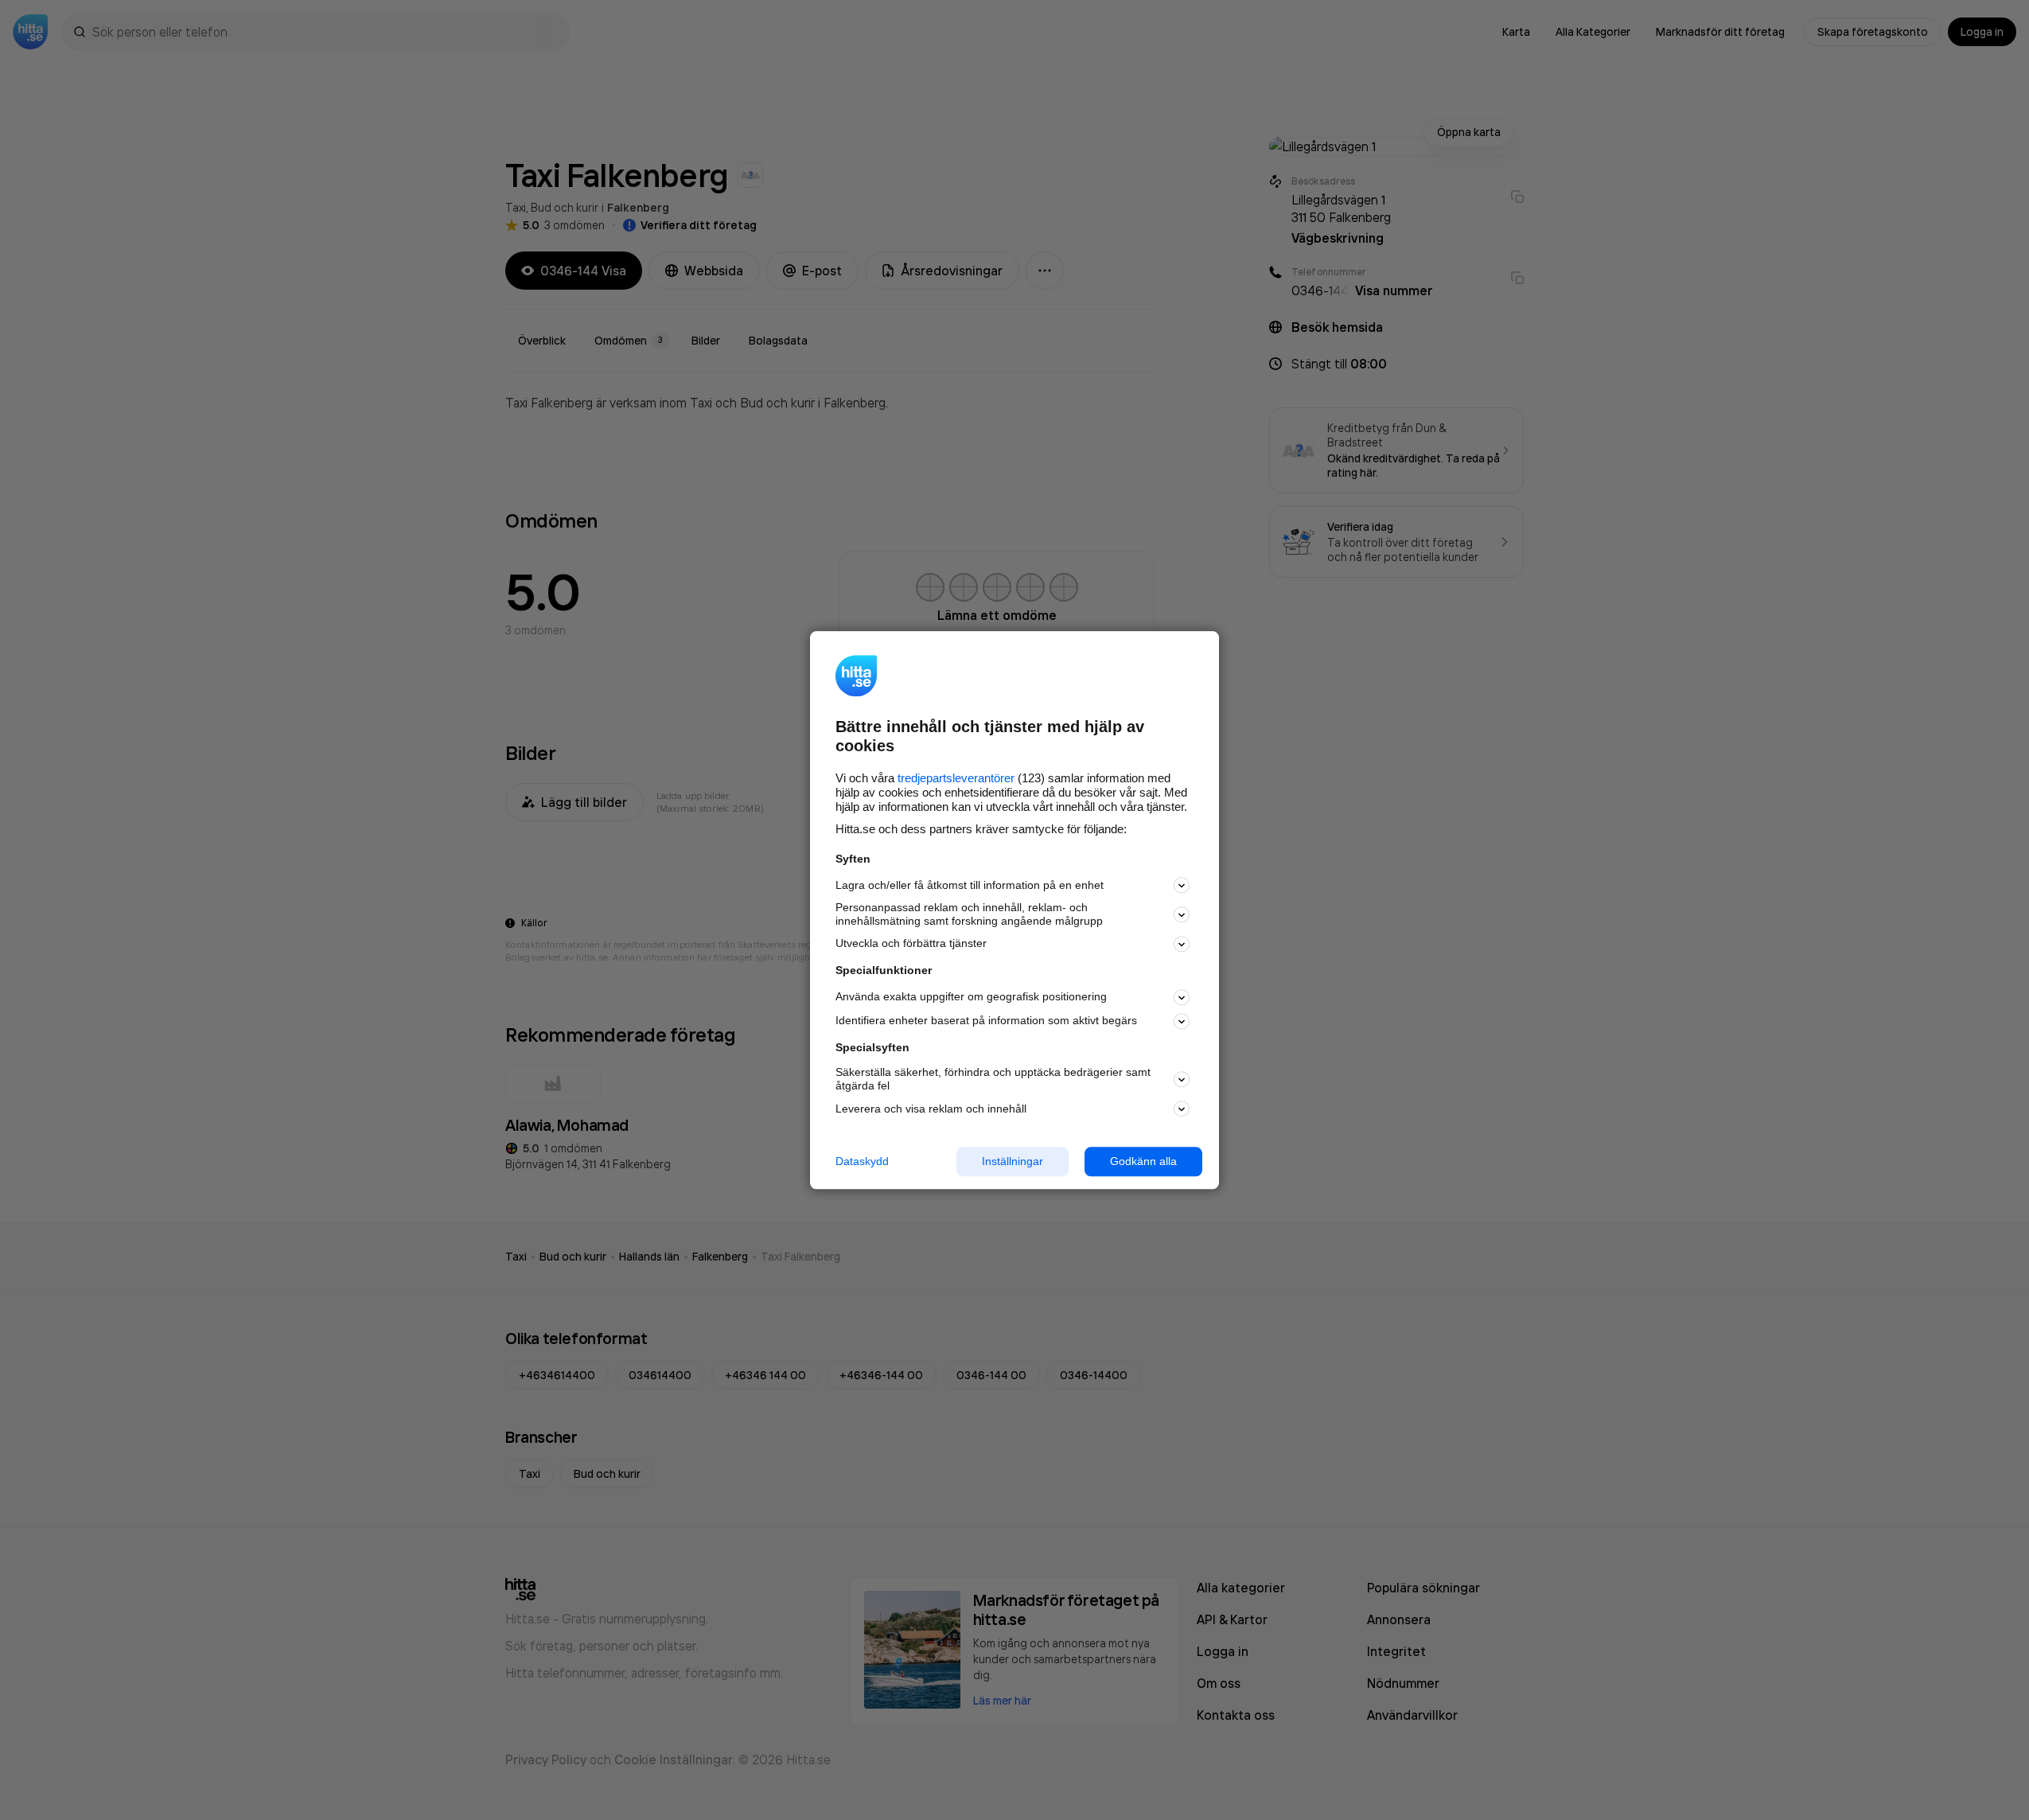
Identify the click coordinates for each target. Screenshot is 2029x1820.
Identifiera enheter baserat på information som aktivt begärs (986, 1021)
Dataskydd (862, 1161)
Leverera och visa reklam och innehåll (931, 1109)
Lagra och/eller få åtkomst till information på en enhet (970, 885)
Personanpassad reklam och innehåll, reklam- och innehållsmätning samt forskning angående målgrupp (969, 915)
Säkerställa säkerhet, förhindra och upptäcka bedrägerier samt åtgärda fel (993, 1080)
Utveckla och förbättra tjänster (911, 944)
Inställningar (1013, 1161)
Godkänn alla (1143, 1161)
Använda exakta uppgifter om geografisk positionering (971, 997)
